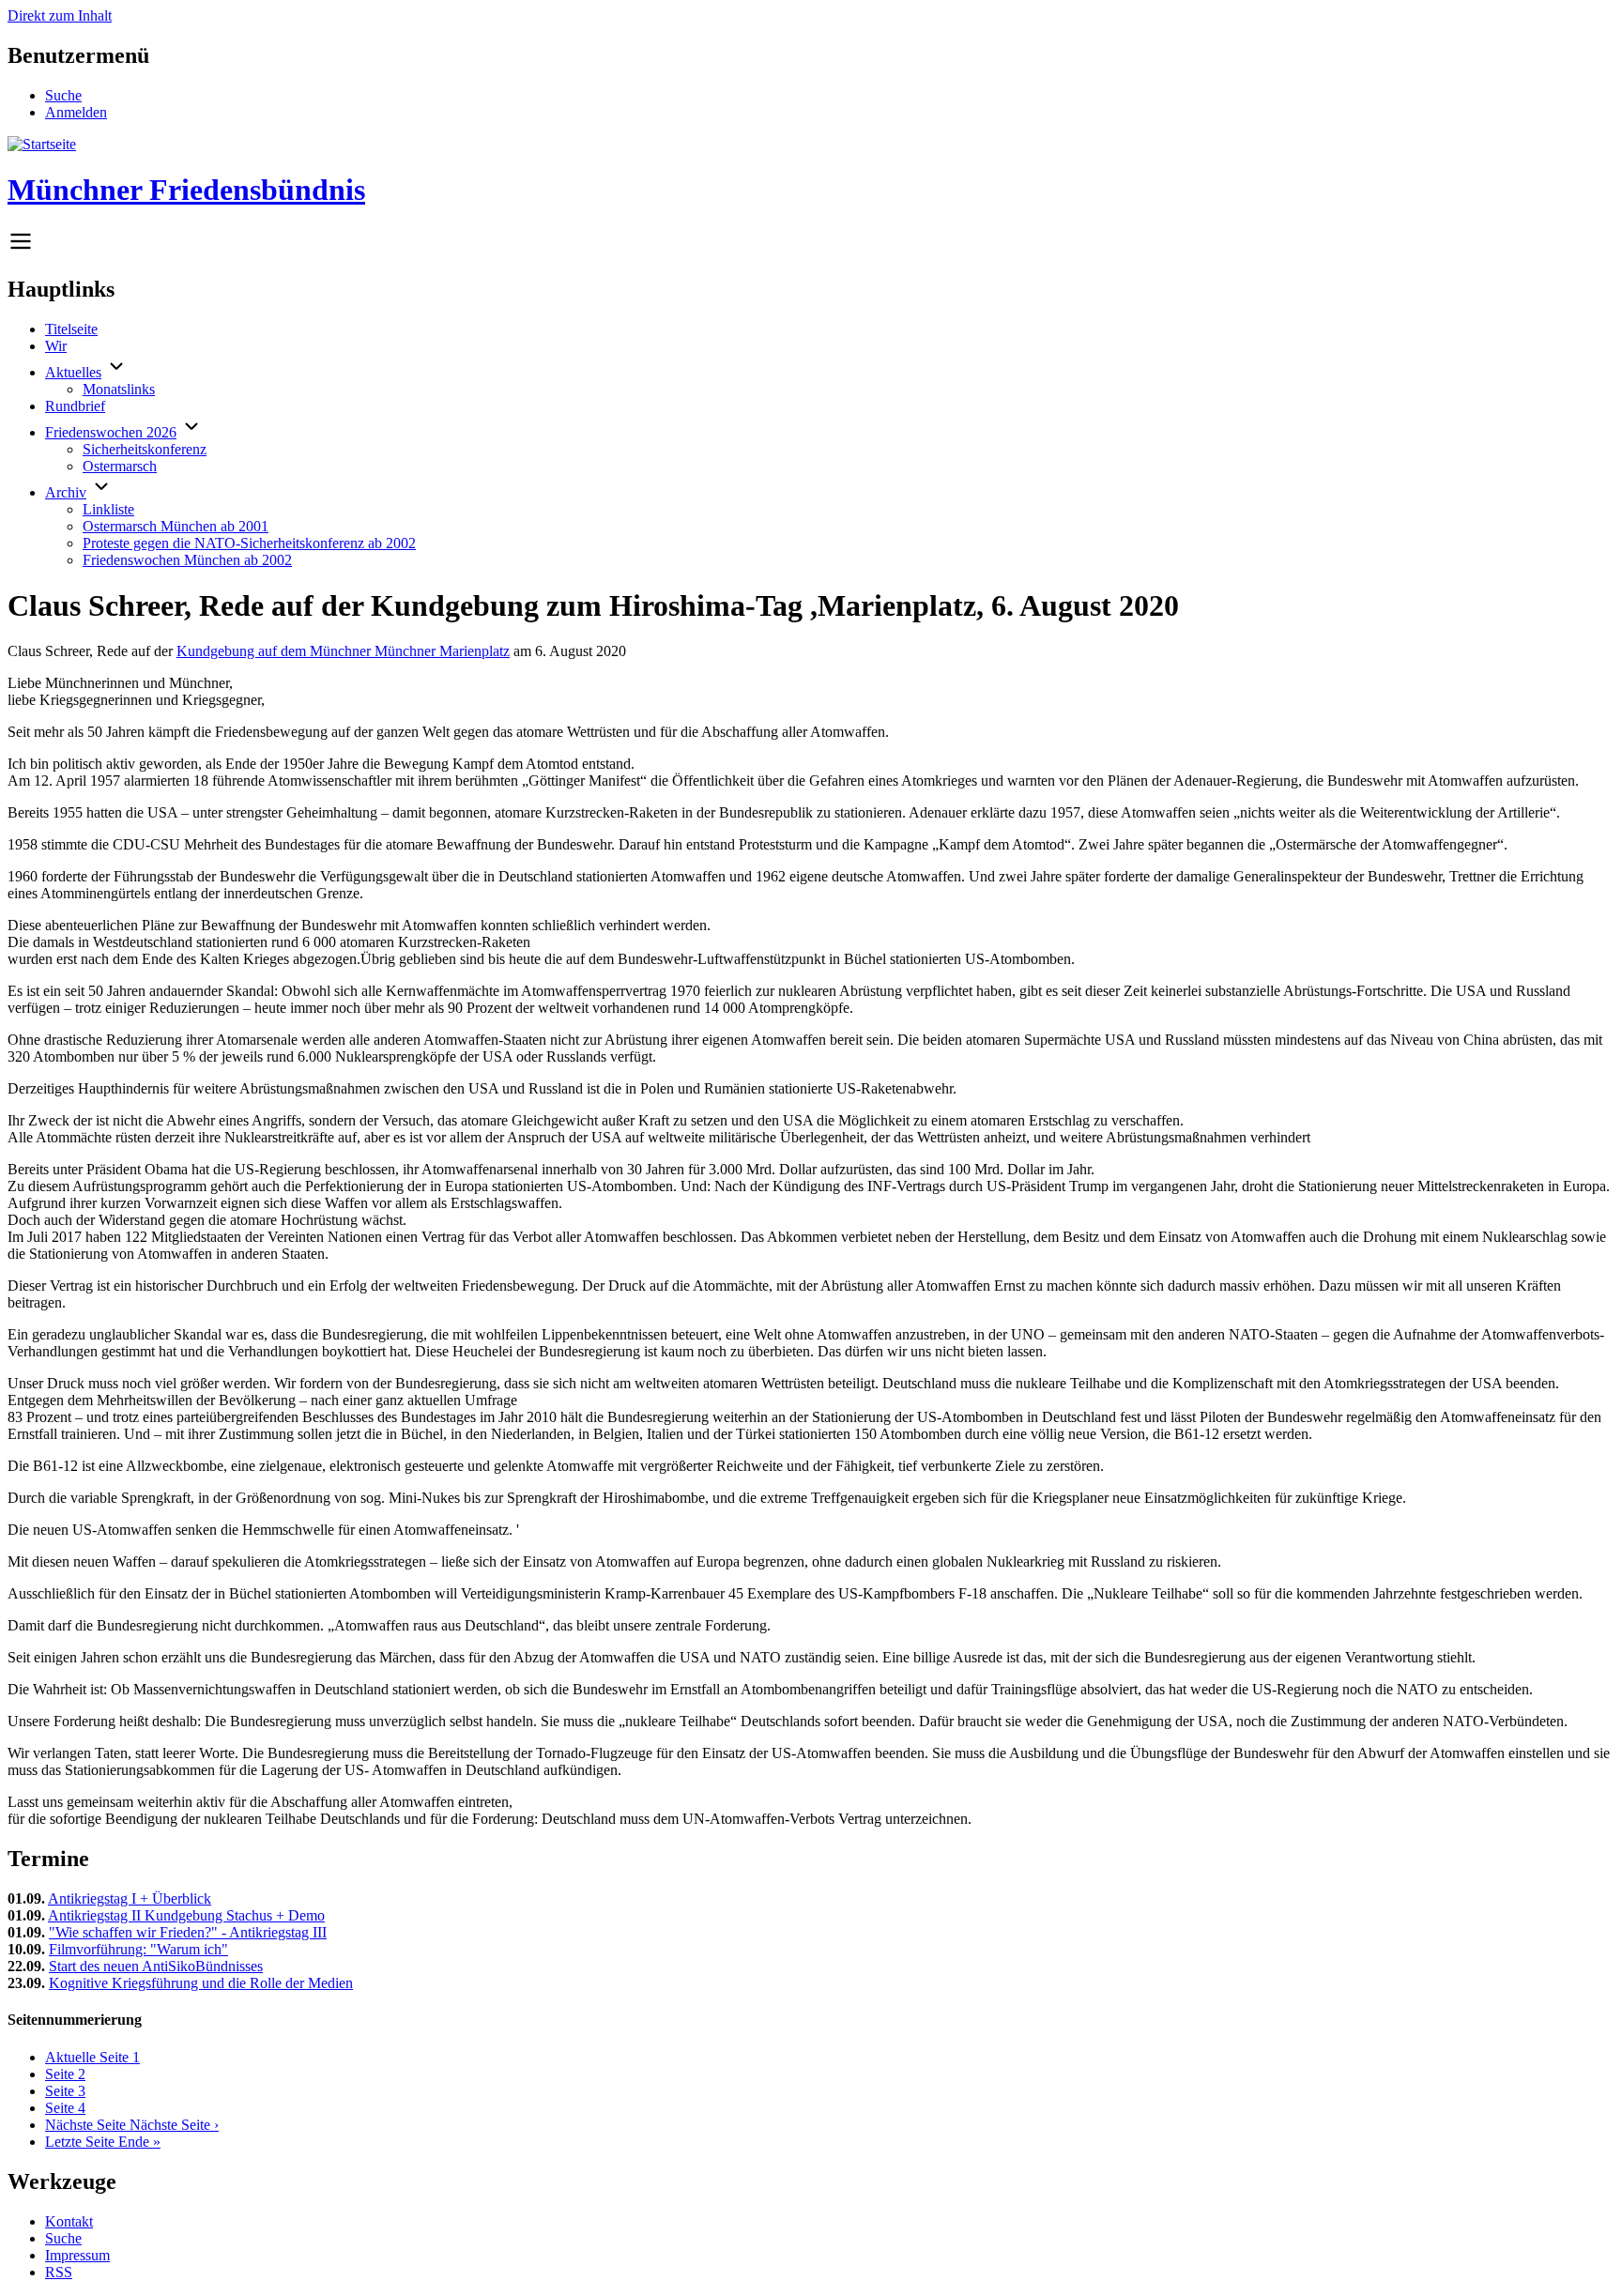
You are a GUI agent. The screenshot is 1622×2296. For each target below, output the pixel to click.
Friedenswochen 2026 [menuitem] (111, 432)
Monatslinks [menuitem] (119, 389)
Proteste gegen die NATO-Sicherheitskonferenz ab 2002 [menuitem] (249, 543)
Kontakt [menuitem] (69, 2221)
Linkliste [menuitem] (108, 509)
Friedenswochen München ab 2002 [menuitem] (187, 560)
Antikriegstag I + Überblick (130, 1898)
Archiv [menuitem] (66, 492)
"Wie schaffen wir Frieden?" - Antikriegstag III (188, 1932)
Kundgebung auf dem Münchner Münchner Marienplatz (343, 651)
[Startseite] (42, 144)
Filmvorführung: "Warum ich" (138, 1949)
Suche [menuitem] (63, 95)
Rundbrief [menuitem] (75, 406)
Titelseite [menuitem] (71, 329)
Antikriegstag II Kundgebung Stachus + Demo (186, 1915)
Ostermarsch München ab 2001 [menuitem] (176, 526)
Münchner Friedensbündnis (186, 190)
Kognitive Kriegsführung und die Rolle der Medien (201, 1983)
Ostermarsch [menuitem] (120, 466)
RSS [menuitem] (59, 2272)
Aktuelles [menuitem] (73, 372)
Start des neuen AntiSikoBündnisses (156, 1966)
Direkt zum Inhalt (60, 15)
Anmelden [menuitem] (76, 112)
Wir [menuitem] (56, 346)
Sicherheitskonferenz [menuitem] (145, 449)
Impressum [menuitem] (77, 2255)
